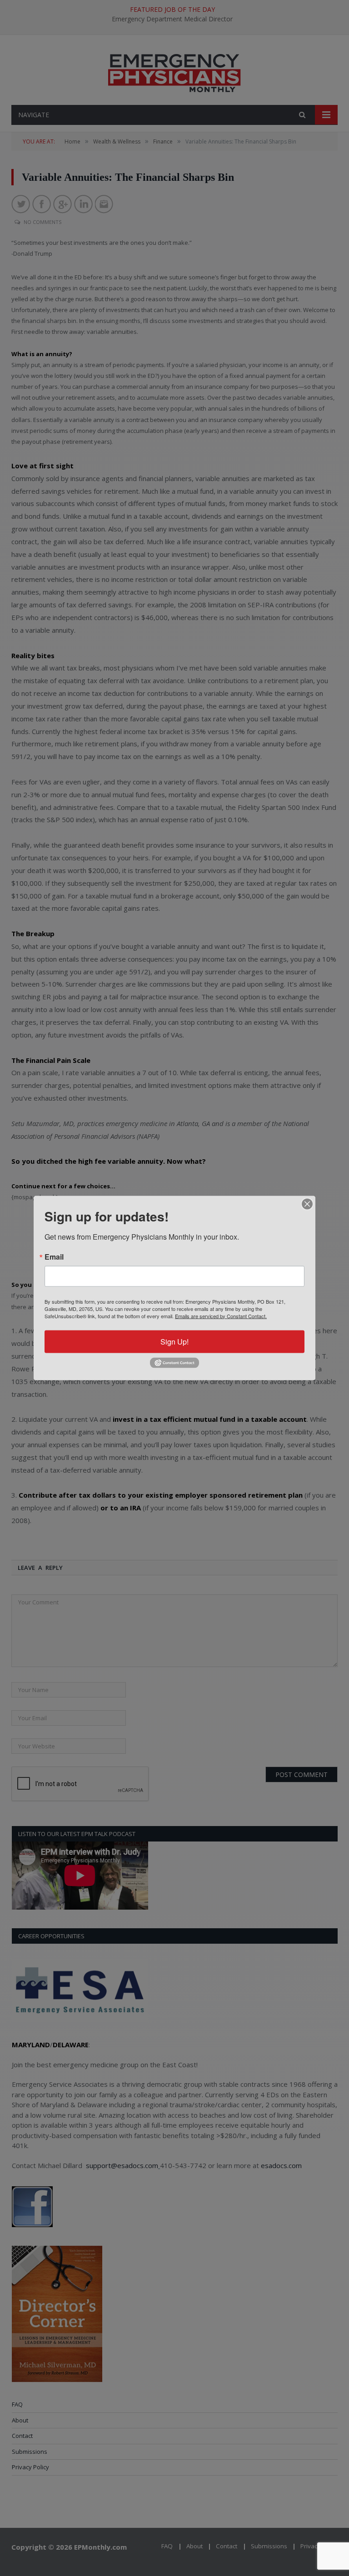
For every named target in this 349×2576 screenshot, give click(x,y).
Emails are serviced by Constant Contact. (221, 1315)
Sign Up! (174, 1341)
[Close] (307, 1204)
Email (54, 1256)
